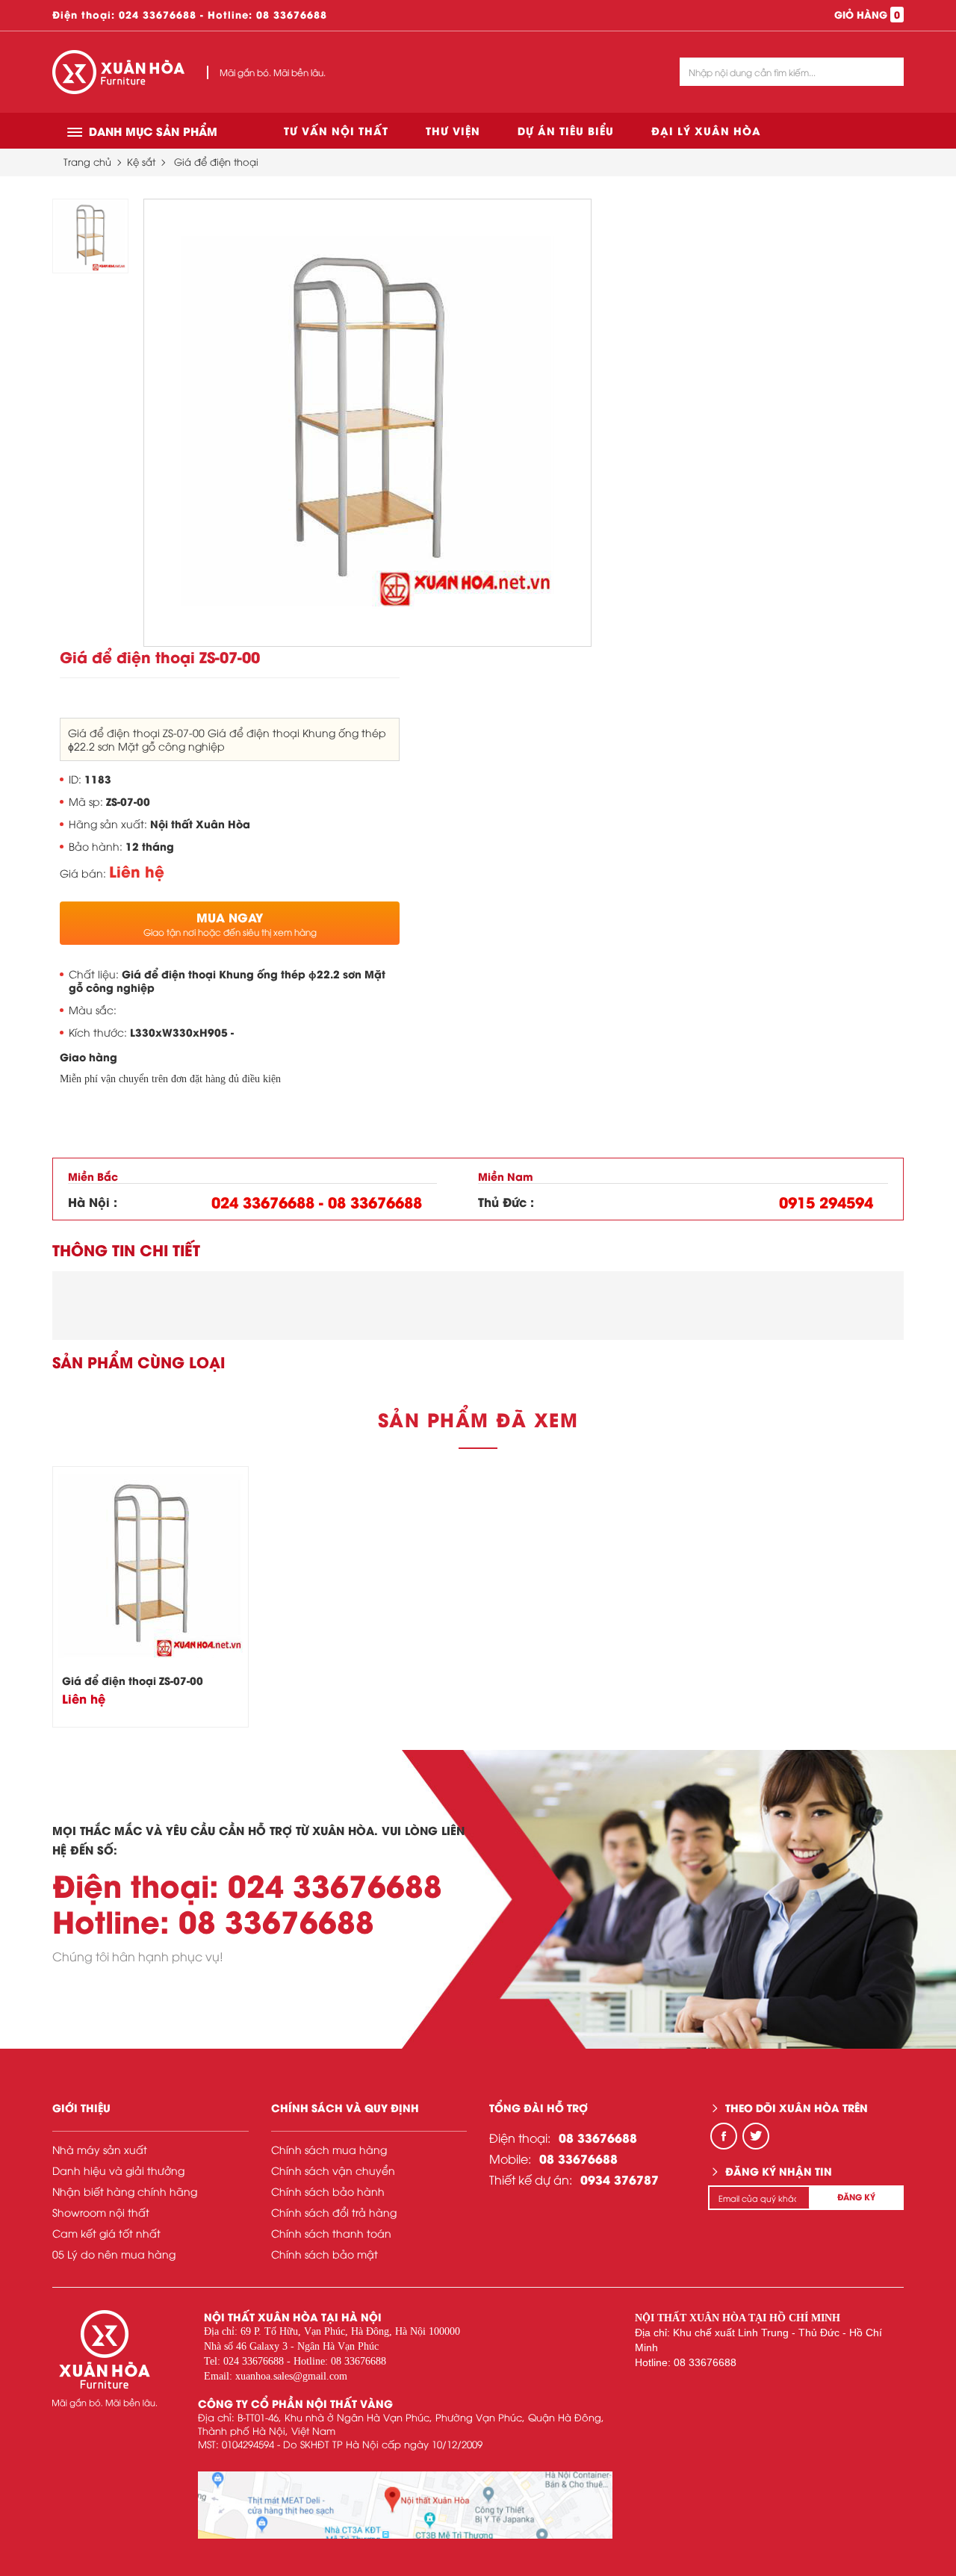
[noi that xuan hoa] (405, 2505)
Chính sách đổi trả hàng (334, 2212)
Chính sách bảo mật (325, 2254)
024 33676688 (158, 14)
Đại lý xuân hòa (706, 130)
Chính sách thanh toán (331, 2233)
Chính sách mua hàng (329, 2149)
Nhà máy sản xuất (100, 2149)
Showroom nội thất (101, 2212)
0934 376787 (620, 2179)
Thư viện (453, 130)
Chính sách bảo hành (328, 2191)
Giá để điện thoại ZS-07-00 (133, 1680)
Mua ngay (230, 923)
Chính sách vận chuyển (333, 2170)
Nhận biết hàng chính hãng (125, 2191)
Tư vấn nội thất (336, 130)
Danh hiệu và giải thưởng (118, 2170)
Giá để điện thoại (216, 161)
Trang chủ (87, 161)
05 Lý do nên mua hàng (114, 2254)
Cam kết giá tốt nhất (106, 2233)
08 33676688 (292, 14)
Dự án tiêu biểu (566, 130)
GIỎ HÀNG (867, 14)
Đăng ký (856, 2197)
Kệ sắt (141, 161)
